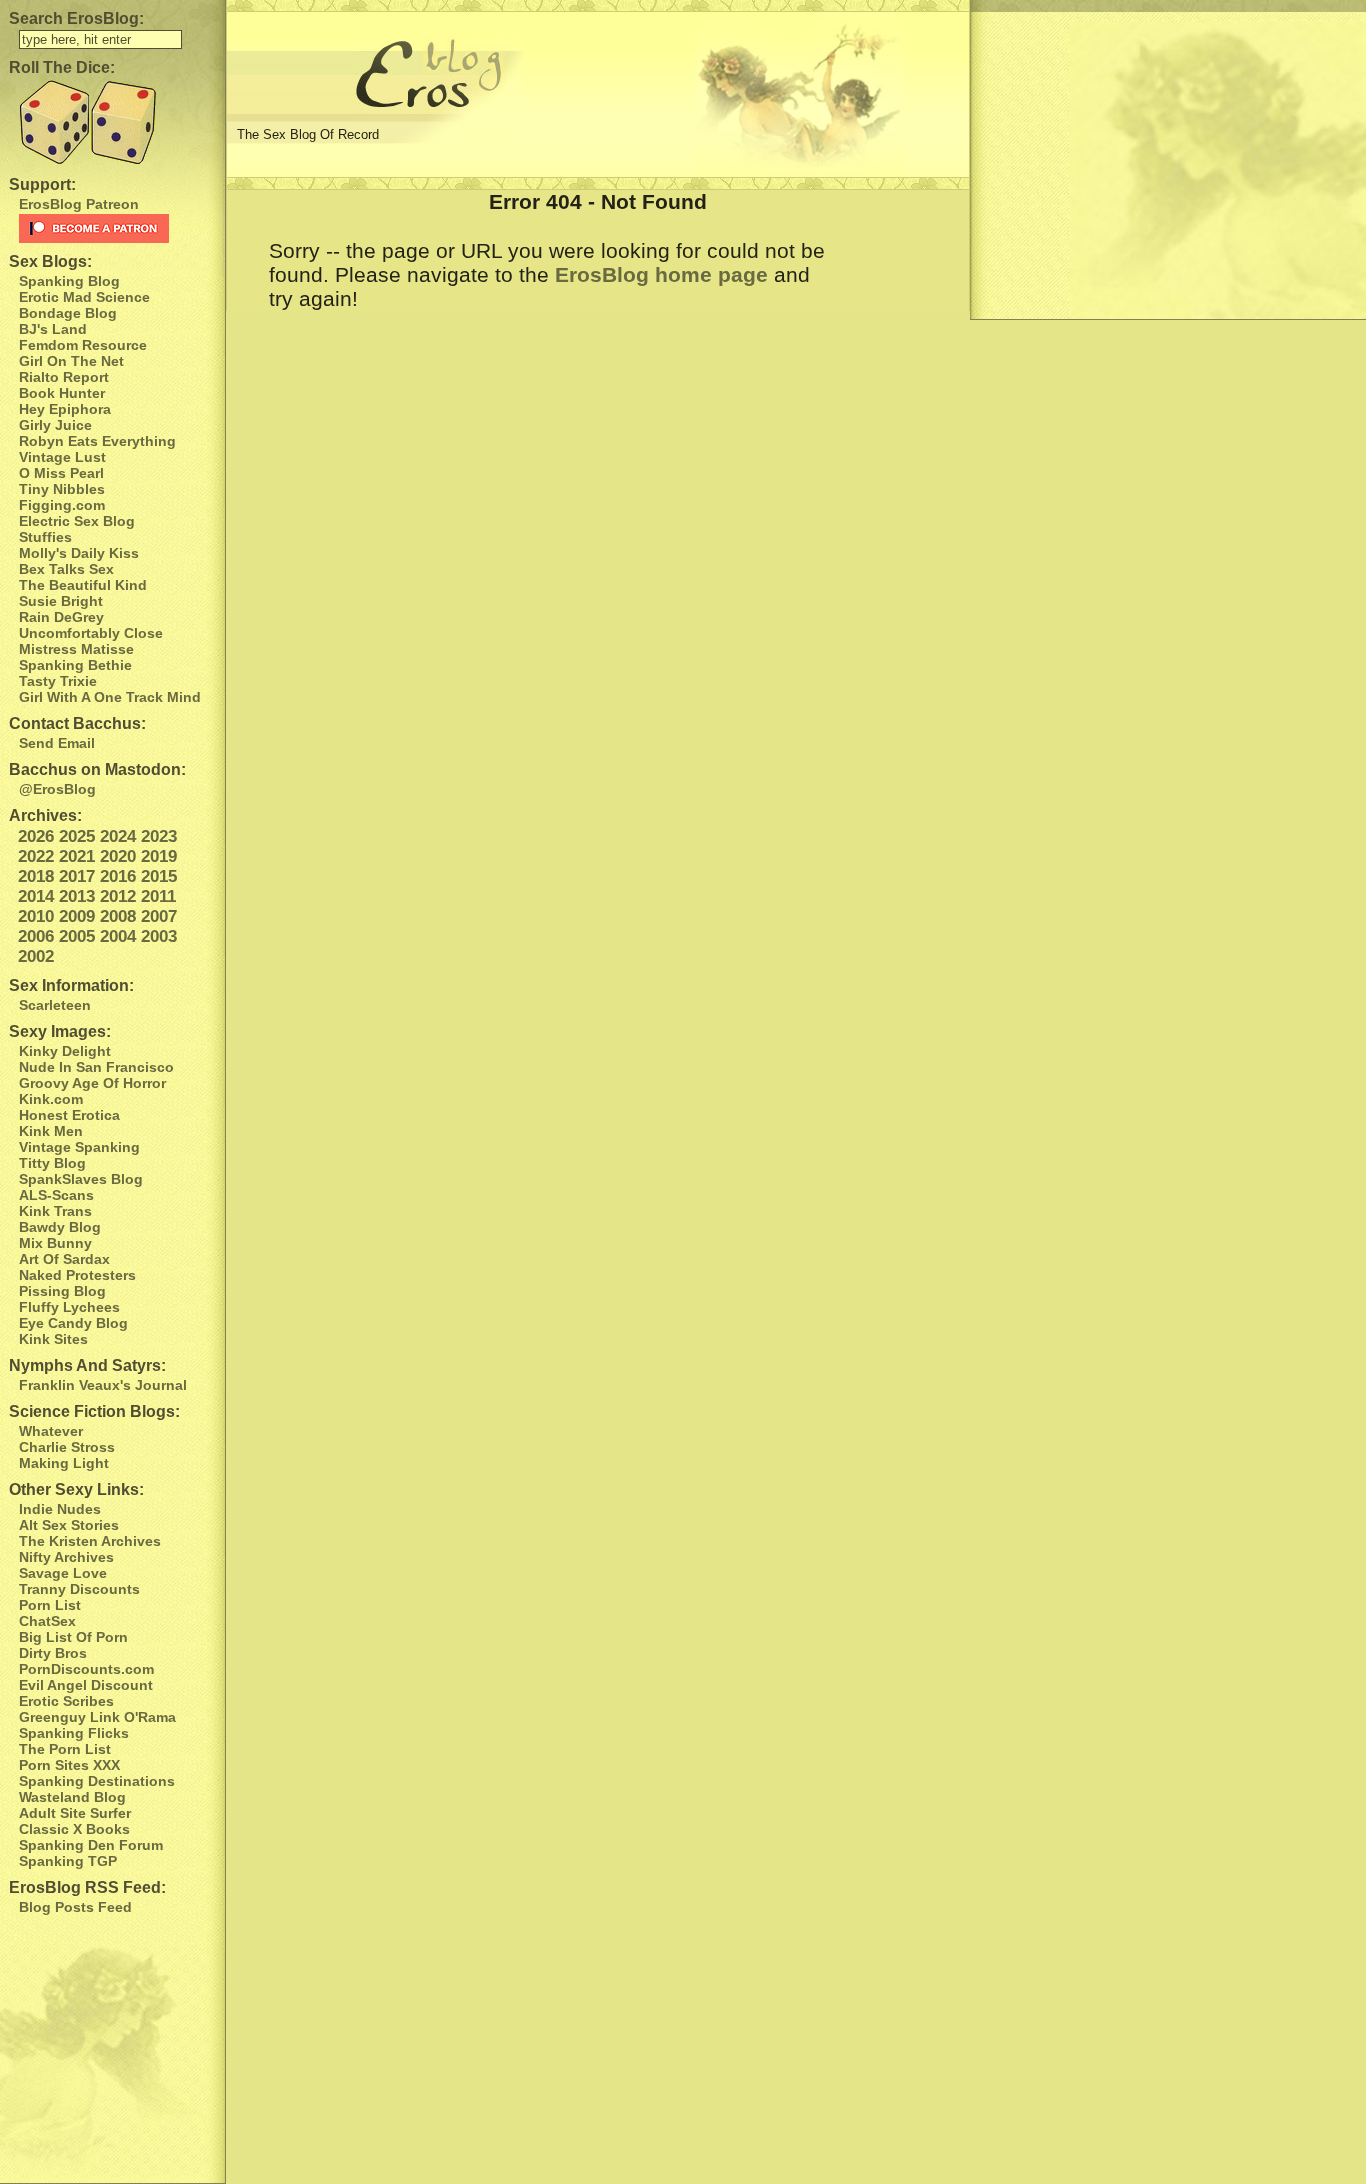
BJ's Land (53, 329)
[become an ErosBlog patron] (117, 228)
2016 (118, 876)
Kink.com (51, 1099)
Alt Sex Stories (69, 1525)
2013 (77, 896)
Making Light (64, 1463)
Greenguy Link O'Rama (97, 1717)
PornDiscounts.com (86, 1669)
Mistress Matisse (76, 649)
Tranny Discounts (79, 1589)
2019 (159, 856)
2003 (159, 936)
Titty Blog (52, 1163)
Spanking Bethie (75, 665)
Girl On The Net (71, 361)
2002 (36, 956)
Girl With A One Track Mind (110, 697)
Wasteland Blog (72, 1797)
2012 (118, 896)
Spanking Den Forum (91, 1845)
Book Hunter (62, 393)
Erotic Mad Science (84, 297)
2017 (77, 876)
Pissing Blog (62, 1291)
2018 (36, 876)
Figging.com (62, 505)
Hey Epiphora (65, 409)
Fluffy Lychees (69, 1307)
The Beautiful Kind (83, 585)
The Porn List (65, 1749)
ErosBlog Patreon (79, 204)
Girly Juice (55, 425)
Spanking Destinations (97, 1781)
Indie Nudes (60, 1509)
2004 (118, 936)
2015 (159, 876)
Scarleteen (55, 1005)
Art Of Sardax (64, 1259)
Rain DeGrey (61, 617)
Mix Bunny (55, 1243)
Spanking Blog (69, 281)
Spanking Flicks (74, 1733)
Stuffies (45, 537)
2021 (77, 856)
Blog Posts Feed (75, 1907)
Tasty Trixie (58, 681)
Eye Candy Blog (73, 1323)
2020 (118, 856)
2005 (77, 936)
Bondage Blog (68, 313)
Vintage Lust (62, 457)
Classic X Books (74, 1829)
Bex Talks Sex (66, 569)
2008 (118, 916)
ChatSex (47, 1621)
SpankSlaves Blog (81, 1179)
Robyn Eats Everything (97, 441)
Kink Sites (53, 1339)
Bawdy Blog (60, 1227)
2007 (159, 916)
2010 (36, 916)
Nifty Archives (66, 1557)
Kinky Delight (65, 1051)
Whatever (51, 1431)
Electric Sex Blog (77, 521)
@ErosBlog (57, 789)
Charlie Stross (67, 1447)
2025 (77, 836)
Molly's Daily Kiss (79, 553)
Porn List (50, 1605)
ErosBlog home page (661, 274)
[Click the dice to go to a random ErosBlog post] (112, 122)
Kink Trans (55, 1211)
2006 (36, 936)
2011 (158, 896)
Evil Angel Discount (86, 1685)
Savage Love (63, 1573)
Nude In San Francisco (96, 1067)
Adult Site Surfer (75, 1813)
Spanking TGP (68, 1861)
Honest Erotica (69, 1115)
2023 (159, 836)
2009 (77, 916)
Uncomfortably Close (91, 633)
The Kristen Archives (90, 1541)
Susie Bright (61, 601)
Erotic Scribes (66, 1701)
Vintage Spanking (79, 1147)
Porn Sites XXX (69, 1765)
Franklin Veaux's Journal (103, 1385)
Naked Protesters (77, 1275)
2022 (36, 856)
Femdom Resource (83, 345)
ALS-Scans (56, 1195)
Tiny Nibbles (62, 489)
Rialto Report (64, 377)
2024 (118, 836)
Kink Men (51, 1131)
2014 (36, 896)
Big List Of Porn (73, 1637)
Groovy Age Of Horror (92, 1083)
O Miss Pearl (61, 473)
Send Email (57, 743)
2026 (36, 836)
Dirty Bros (53, 1653)
